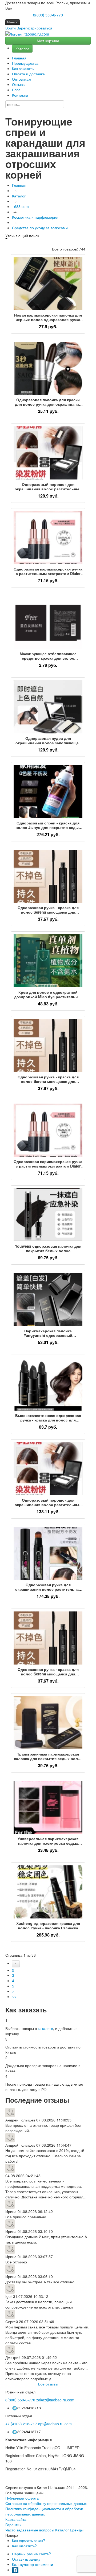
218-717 (21, 2424)
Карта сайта (16, 2519)
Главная (19, 58)
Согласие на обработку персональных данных (46, 2503)
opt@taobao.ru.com (55, 2424)
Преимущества (25, 63)
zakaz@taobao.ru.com (55, 2400)
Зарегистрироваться (35, 28)
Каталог (22, 49)
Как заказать (23, 68)
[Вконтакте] (15, 2570)
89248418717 (29, 2432)
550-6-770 (20, 2400)
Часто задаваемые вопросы (30, 2530)
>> (14, 1996)
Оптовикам (22, 79)
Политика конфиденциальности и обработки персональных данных (44, 2511)
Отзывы (19, 84)
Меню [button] (11, 22)
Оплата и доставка (28, 74)
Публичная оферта (22, 2498)
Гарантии (13, 2525)
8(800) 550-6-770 (48, 15)
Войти (11, 28)
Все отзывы (48, 2384)
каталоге (45, 2028)
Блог (16, 90)
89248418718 (29, 2408)
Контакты (20, 95)
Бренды (77, 2530)
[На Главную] (27, 34)
